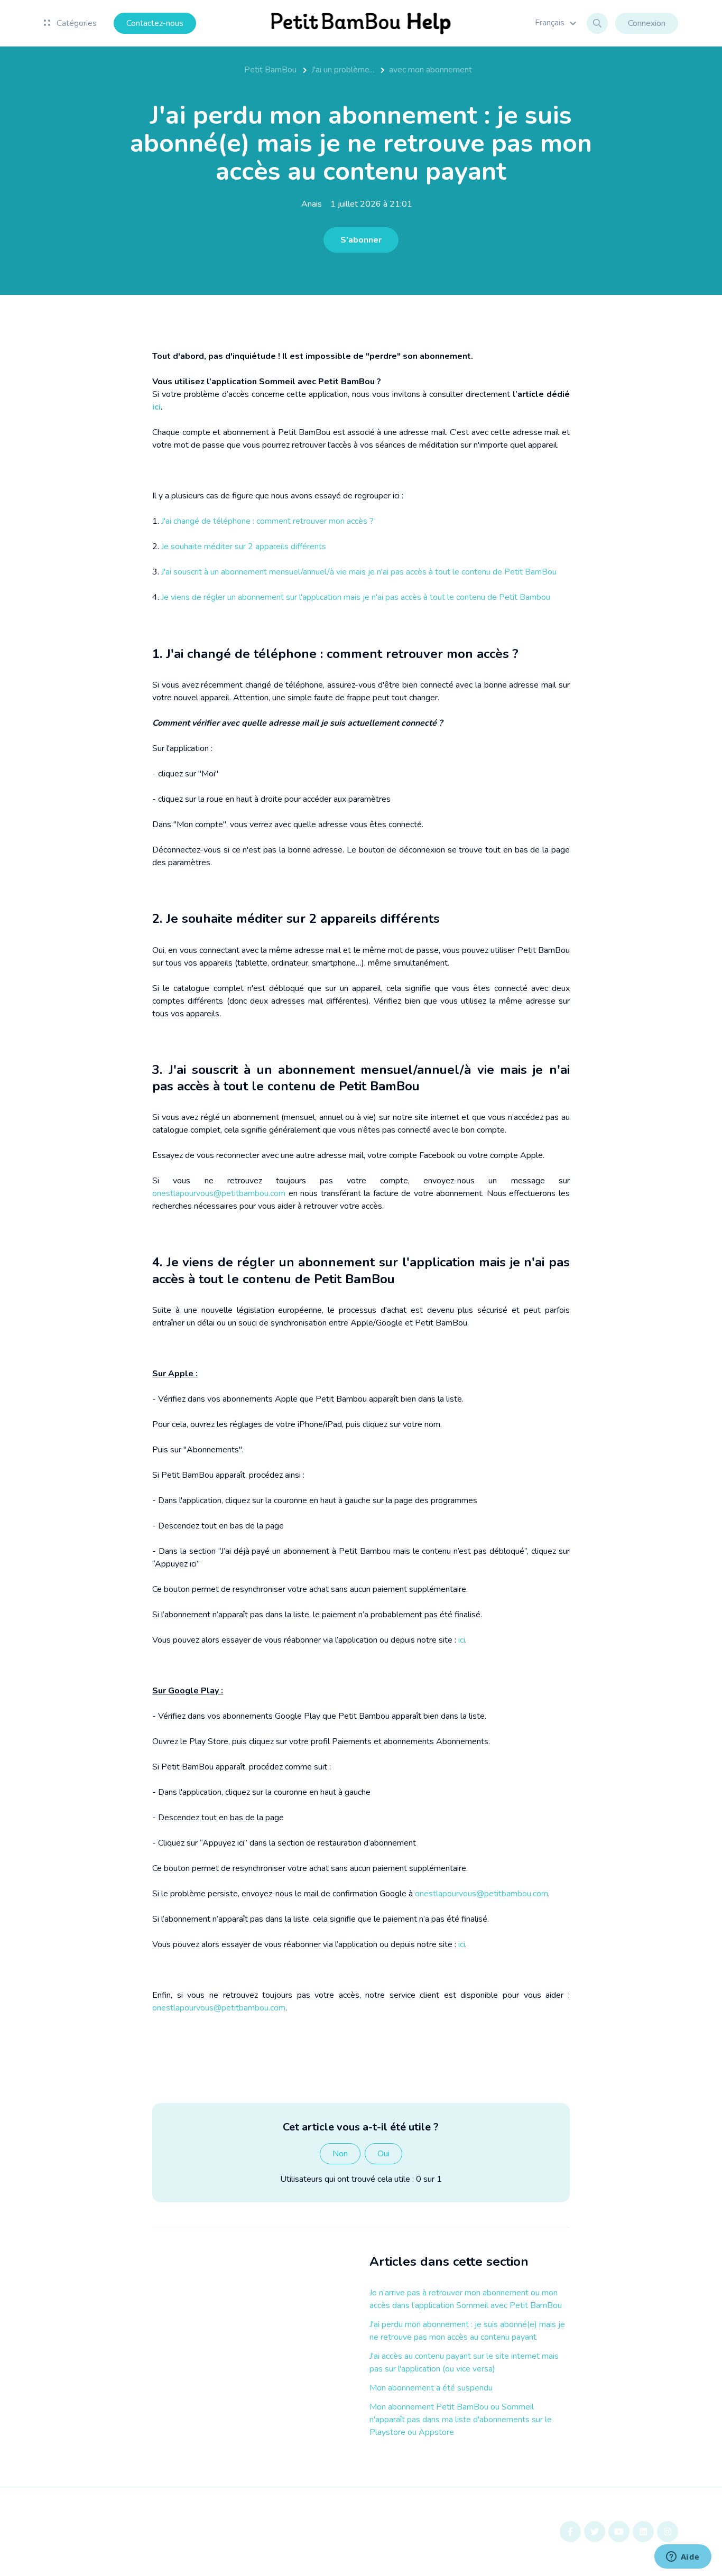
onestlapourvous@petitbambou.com (219, 1193)
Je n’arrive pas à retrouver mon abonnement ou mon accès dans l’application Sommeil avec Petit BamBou (466, 2299)
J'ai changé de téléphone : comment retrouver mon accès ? (267, 521)
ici (462, 1640)
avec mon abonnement (431, 70)
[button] (557, 23)
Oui (383, 2154)
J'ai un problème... (343, 70)
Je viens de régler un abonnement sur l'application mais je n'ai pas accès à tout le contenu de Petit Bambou (356, 597)
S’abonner (361, 240)
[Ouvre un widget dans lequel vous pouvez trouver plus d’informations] (683, 2558)
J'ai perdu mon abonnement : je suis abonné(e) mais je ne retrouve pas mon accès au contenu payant (467, 2331)
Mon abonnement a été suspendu (431, 2388)
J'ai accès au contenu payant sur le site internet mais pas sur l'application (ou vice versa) (464, 2362)
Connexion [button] (647, 23)
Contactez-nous (155, 23)
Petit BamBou (270, 70)
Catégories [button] (76, 23)
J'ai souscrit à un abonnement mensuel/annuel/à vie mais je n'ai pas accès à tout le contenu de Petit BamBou (359, 572)
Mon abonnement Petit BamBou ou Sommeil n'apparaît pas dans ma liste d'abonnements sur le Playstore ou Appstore (461, 2420)
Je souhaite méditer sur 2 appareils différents (244, 546)
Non (340, 2154)
